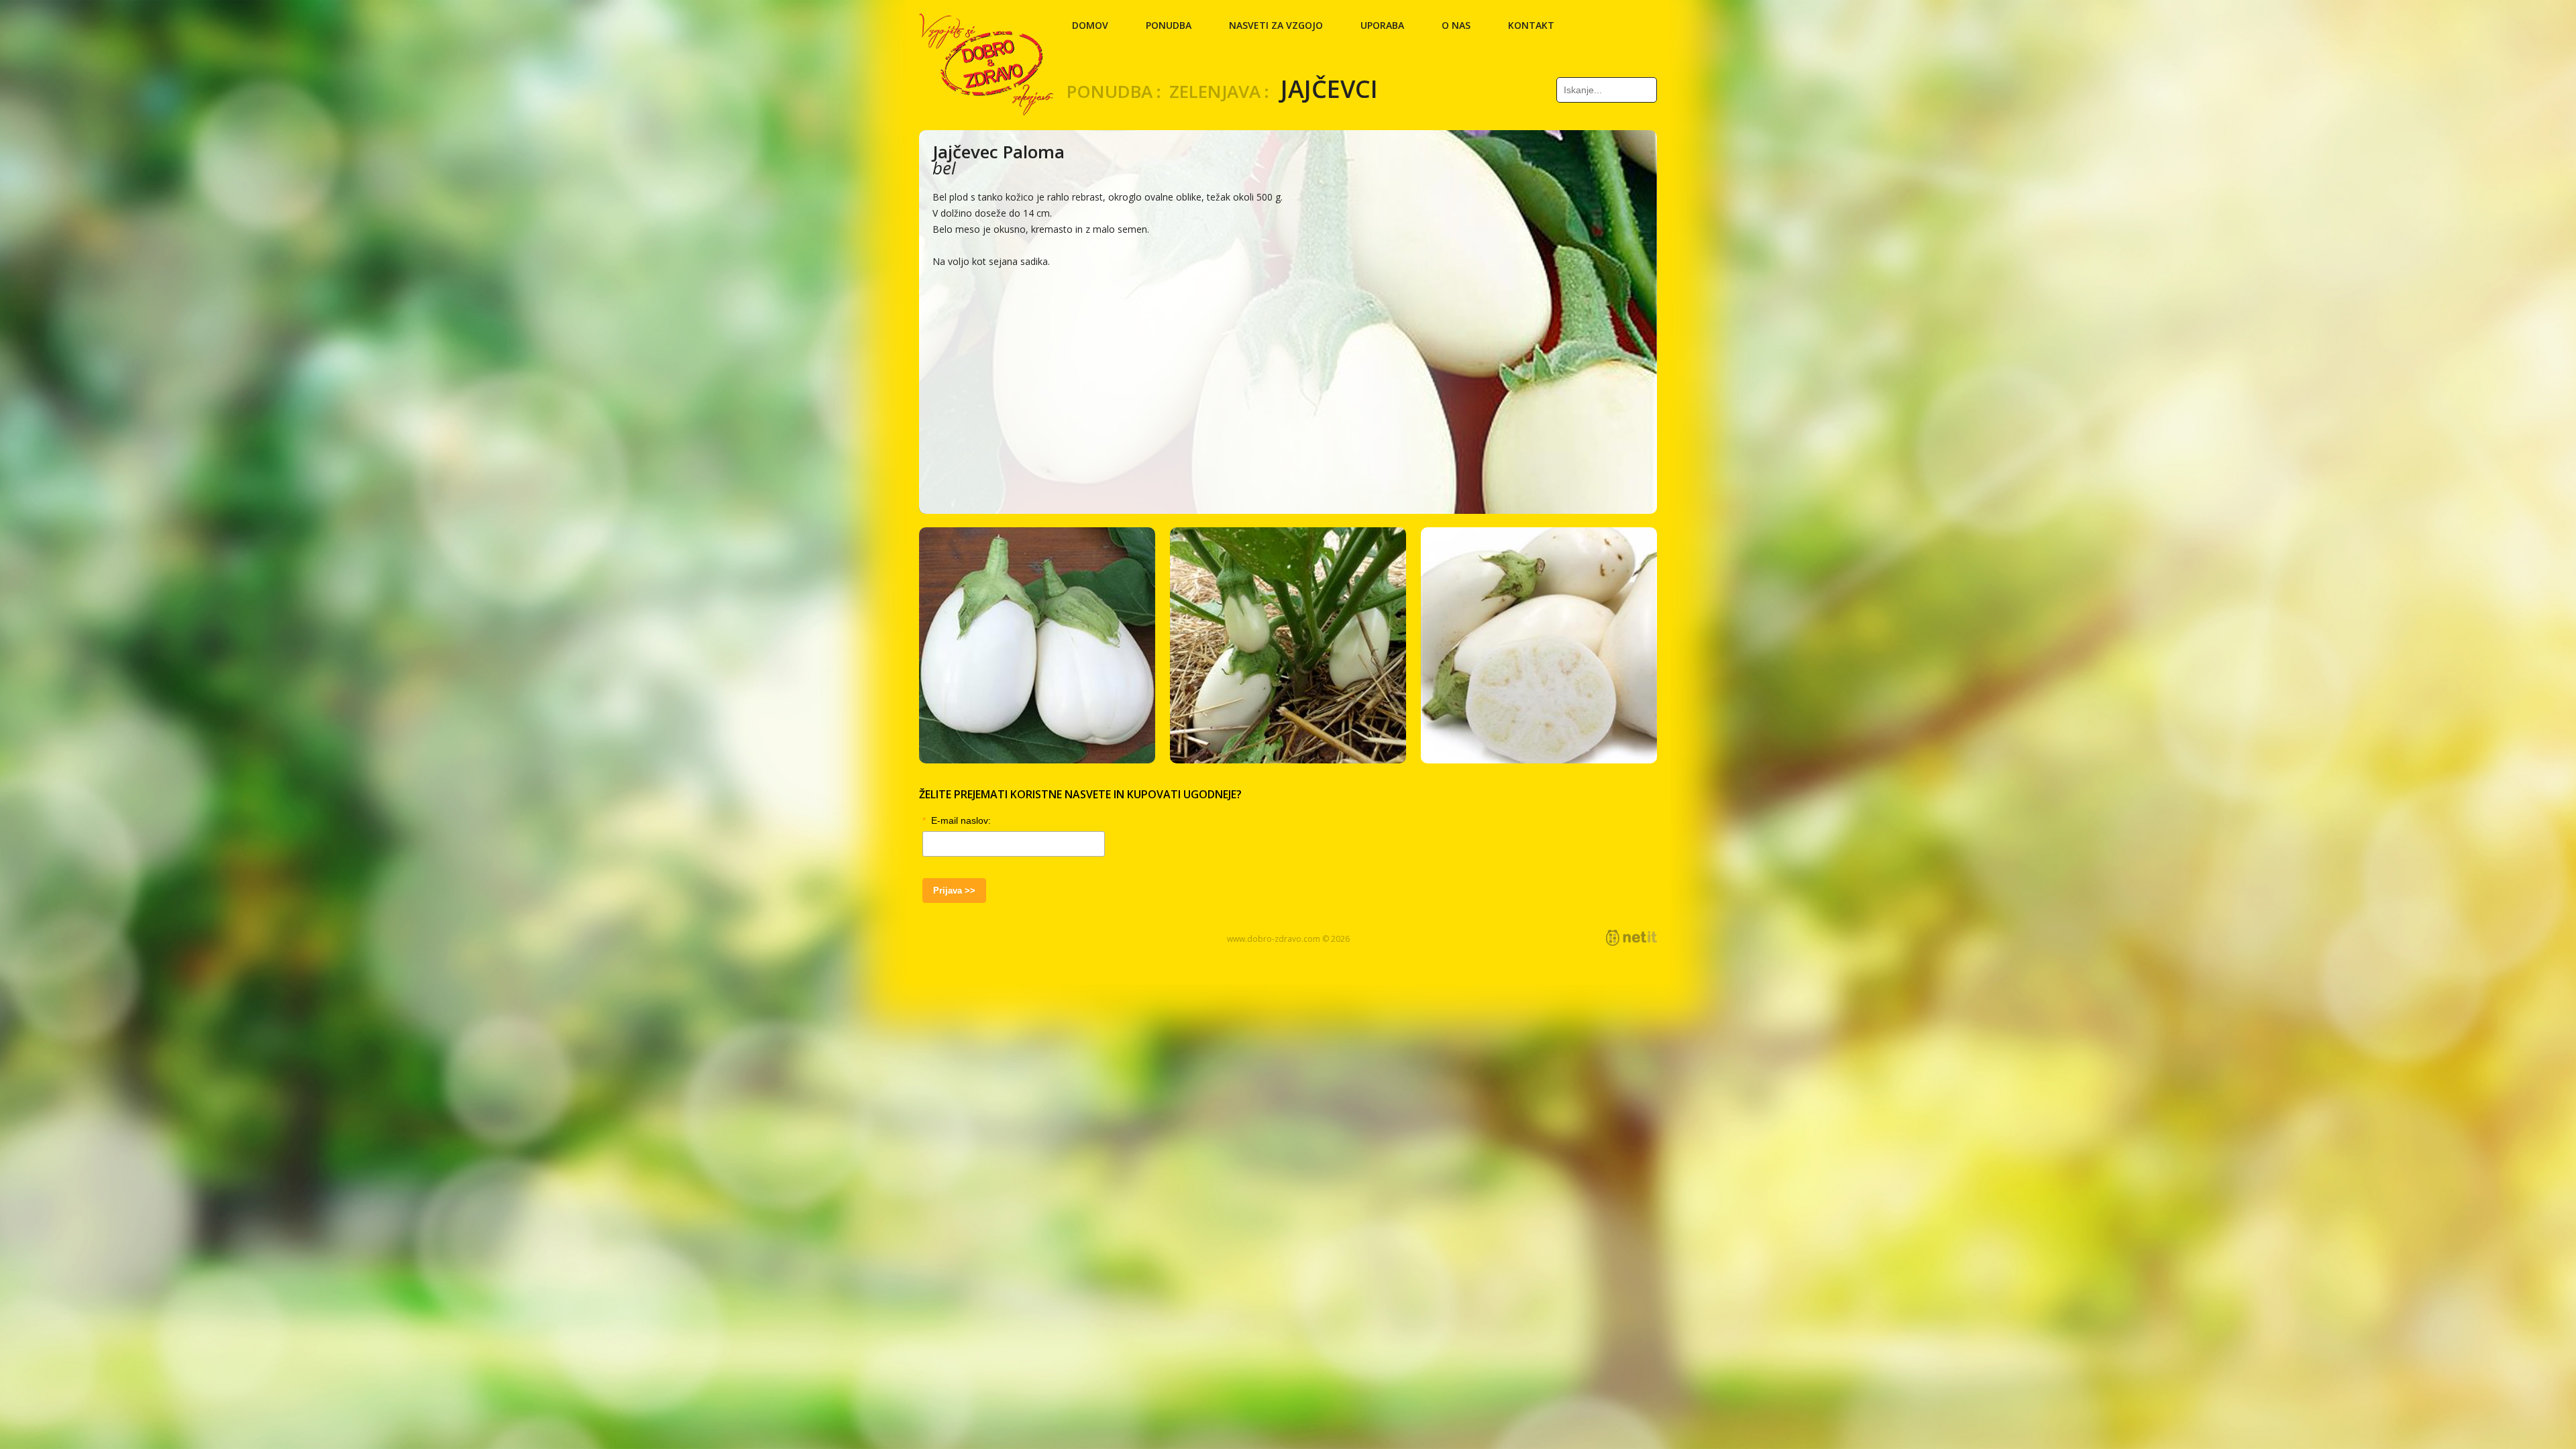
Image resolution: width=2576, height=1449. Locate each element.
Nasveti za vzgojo (1276, 25)
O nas (1456, 25)
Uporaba (1382, 25)
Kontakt (1531, 25)
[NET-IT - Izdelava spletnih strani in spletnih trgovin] (1631, 938)
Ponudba (1169, 25)
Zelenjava (1215, 91)
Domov (1090, 25)
